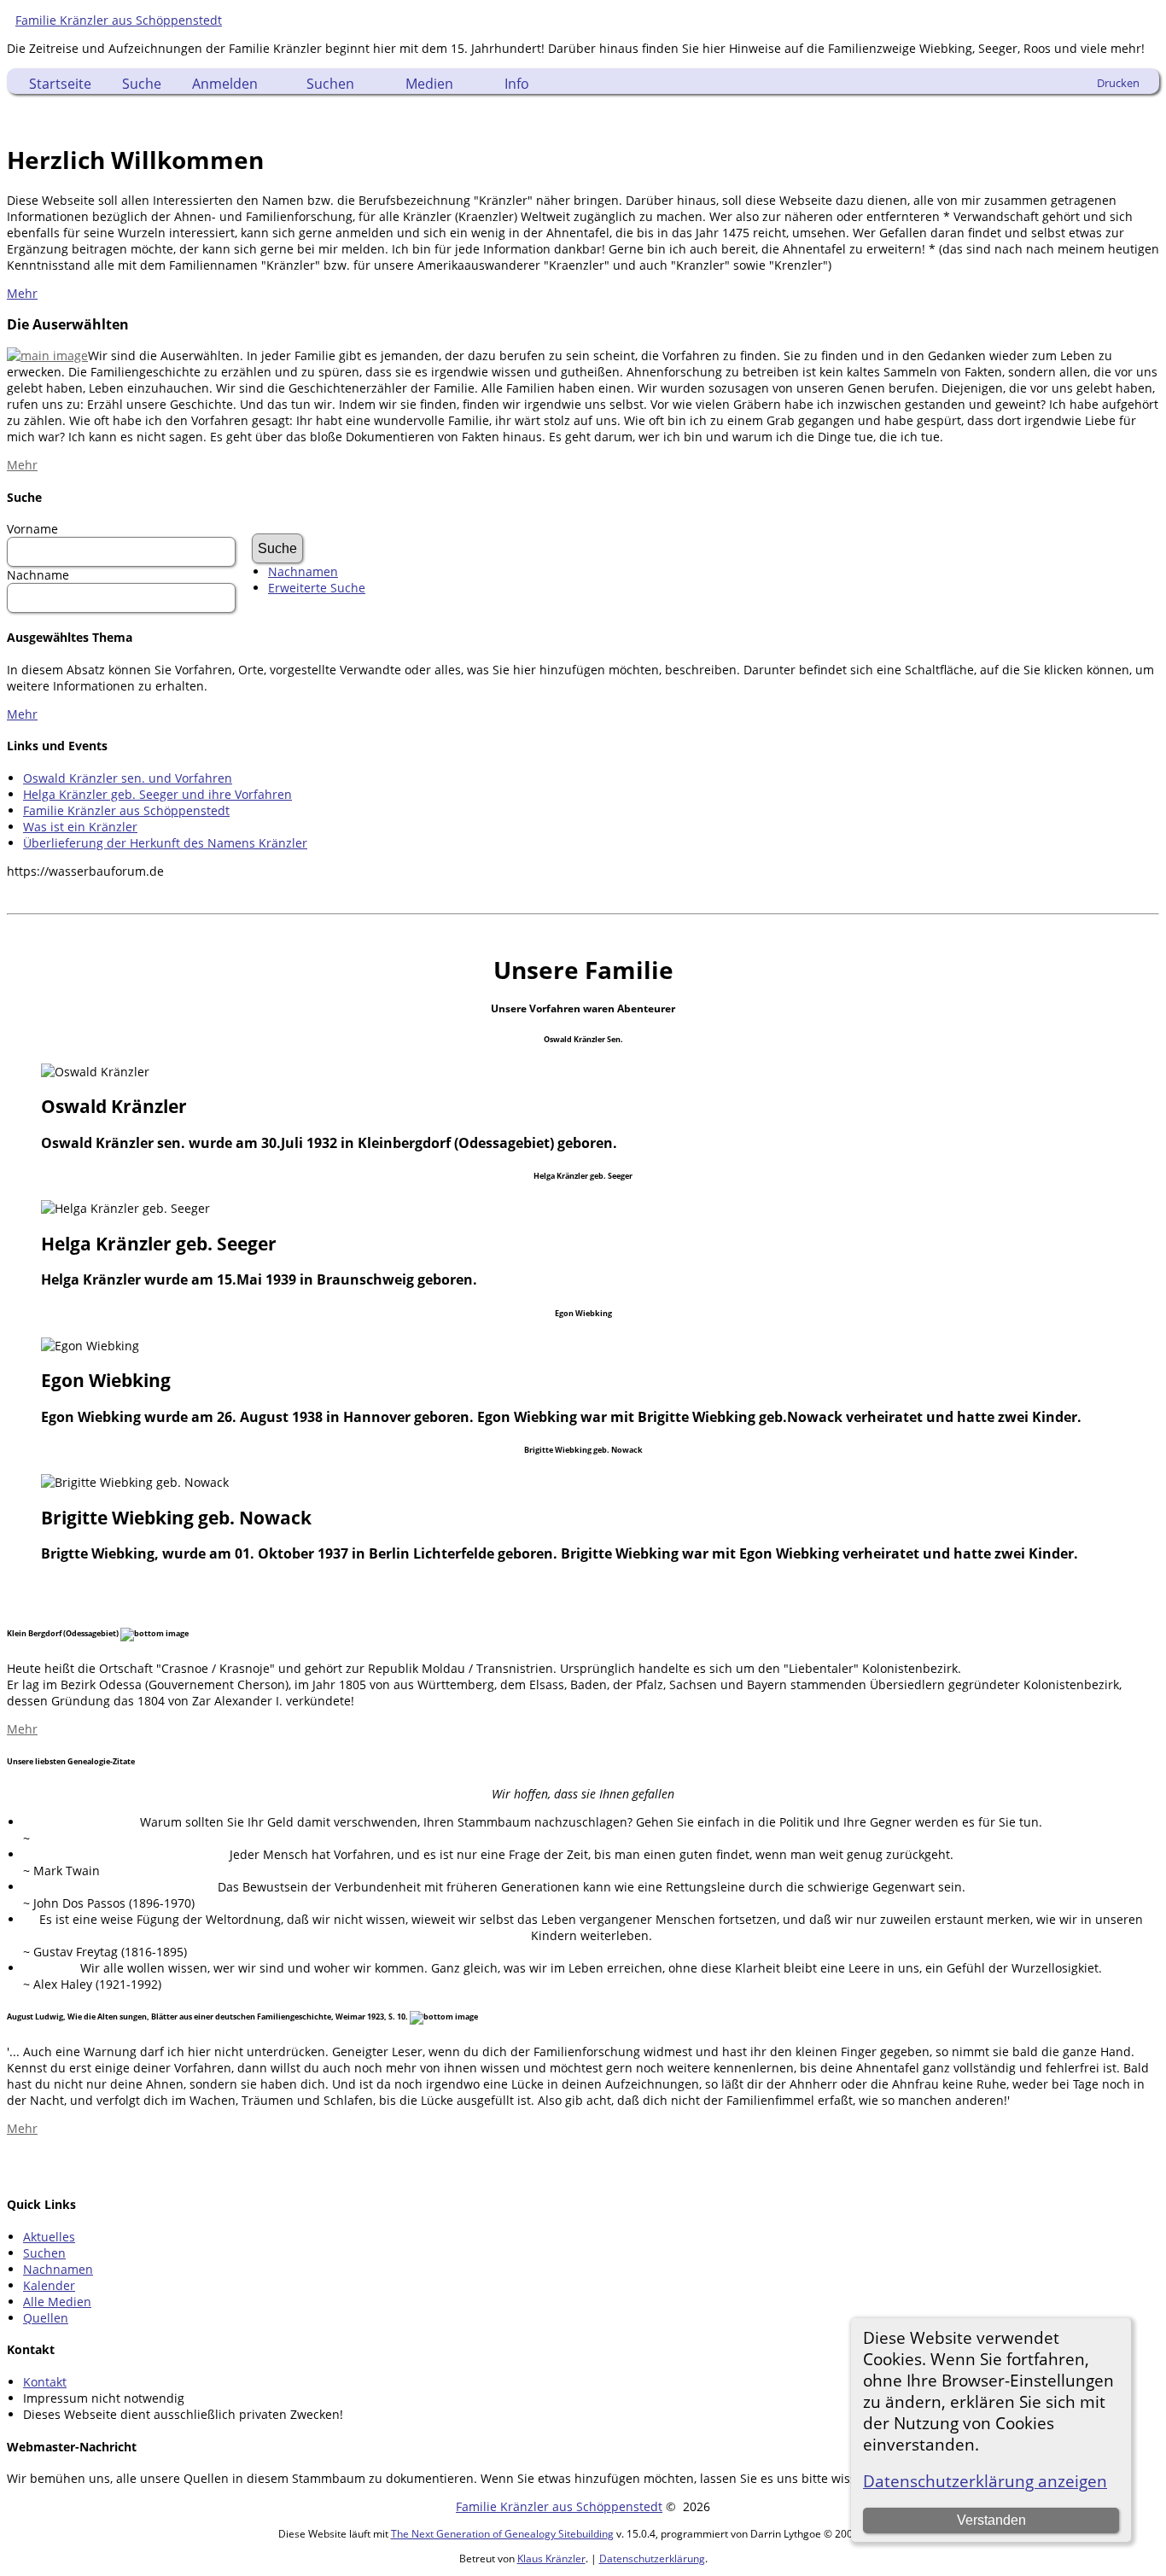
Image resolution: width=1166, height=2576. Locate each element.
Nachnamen (303, 571)
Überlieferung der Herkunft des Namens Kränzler (165, 843)
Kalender (49, 2285)
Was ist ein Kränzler (80, 827)
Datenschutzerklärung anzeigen (985, 2481)
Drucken (1118, 83)
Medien (429, 84)
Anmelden (225, 84)
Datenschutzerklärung (652, 2559)
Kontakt (45, 2382)
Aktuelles (49, 2237)
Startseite (60, 84)
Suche (142, 84)
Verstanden (991, 2520)
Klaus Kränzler (551, 2559)
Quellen (46, 2318)
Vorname (32, 529)
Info (517, 84)
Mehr (22, 293)
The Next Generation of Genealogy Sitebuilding (502, 2534)
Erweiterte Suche (317, 588)
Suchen (330, 84)
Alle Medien (57, 2302)
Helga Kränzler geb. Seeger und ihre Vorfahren (157, 794)
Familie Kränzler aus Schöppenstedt (119, 20)
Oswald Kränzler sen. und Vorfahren (128, 778)
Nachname (38, 575)
